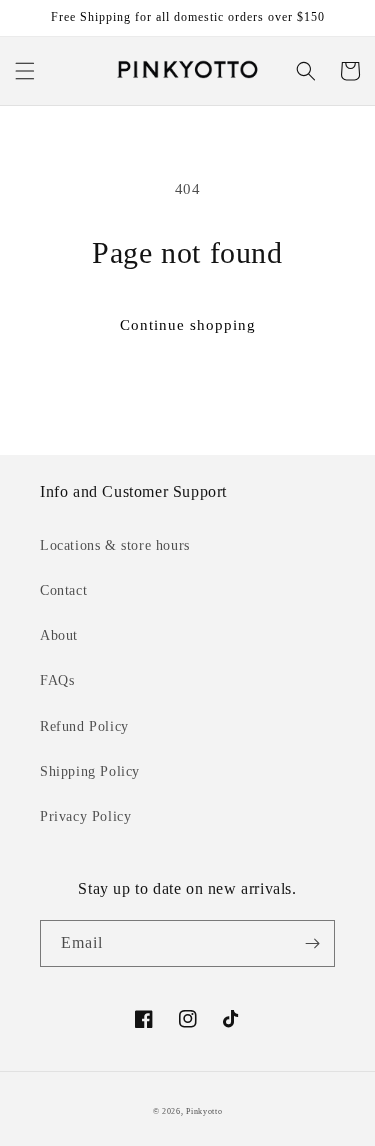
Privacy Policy (85, 816)
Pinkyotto (204, 1111)
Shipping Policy (90, 771)
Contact (63, 590)
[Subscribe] (312, 943)
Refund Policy (84, 726)
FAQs (57, 680)
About (59, 635)
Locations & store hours (115, 545)
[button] (25, 71)
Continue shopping (188, 325)
